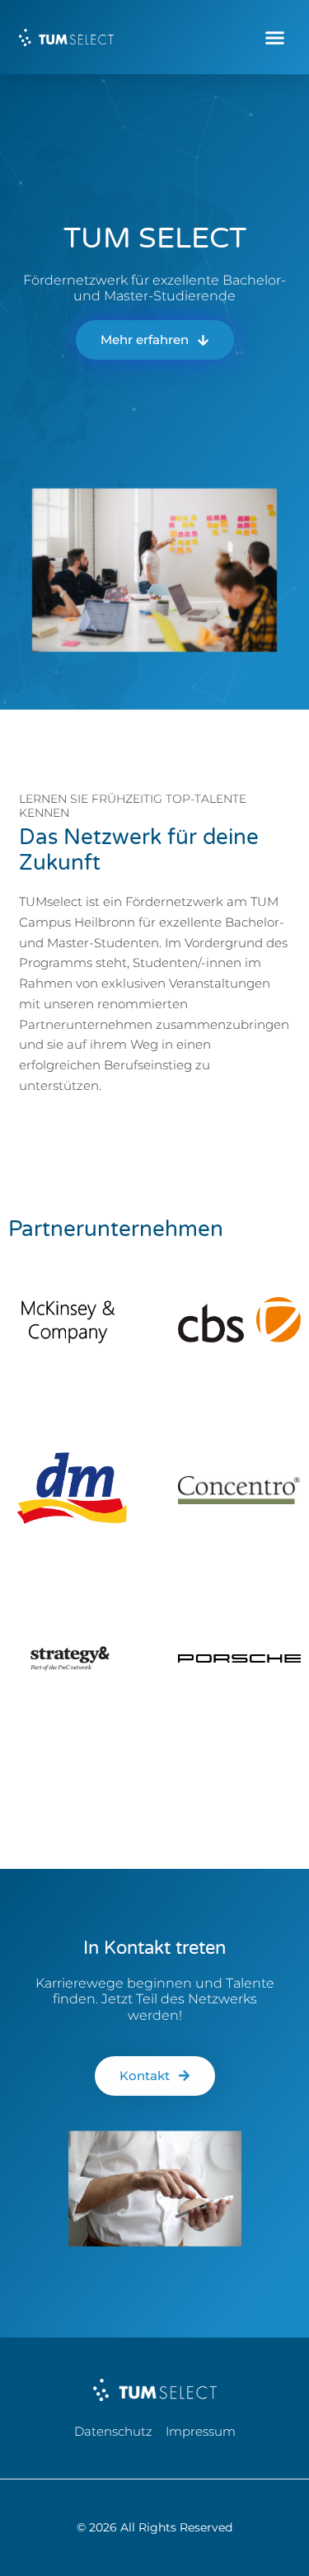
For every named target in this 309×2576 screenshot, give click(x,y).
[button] (275, 37)
